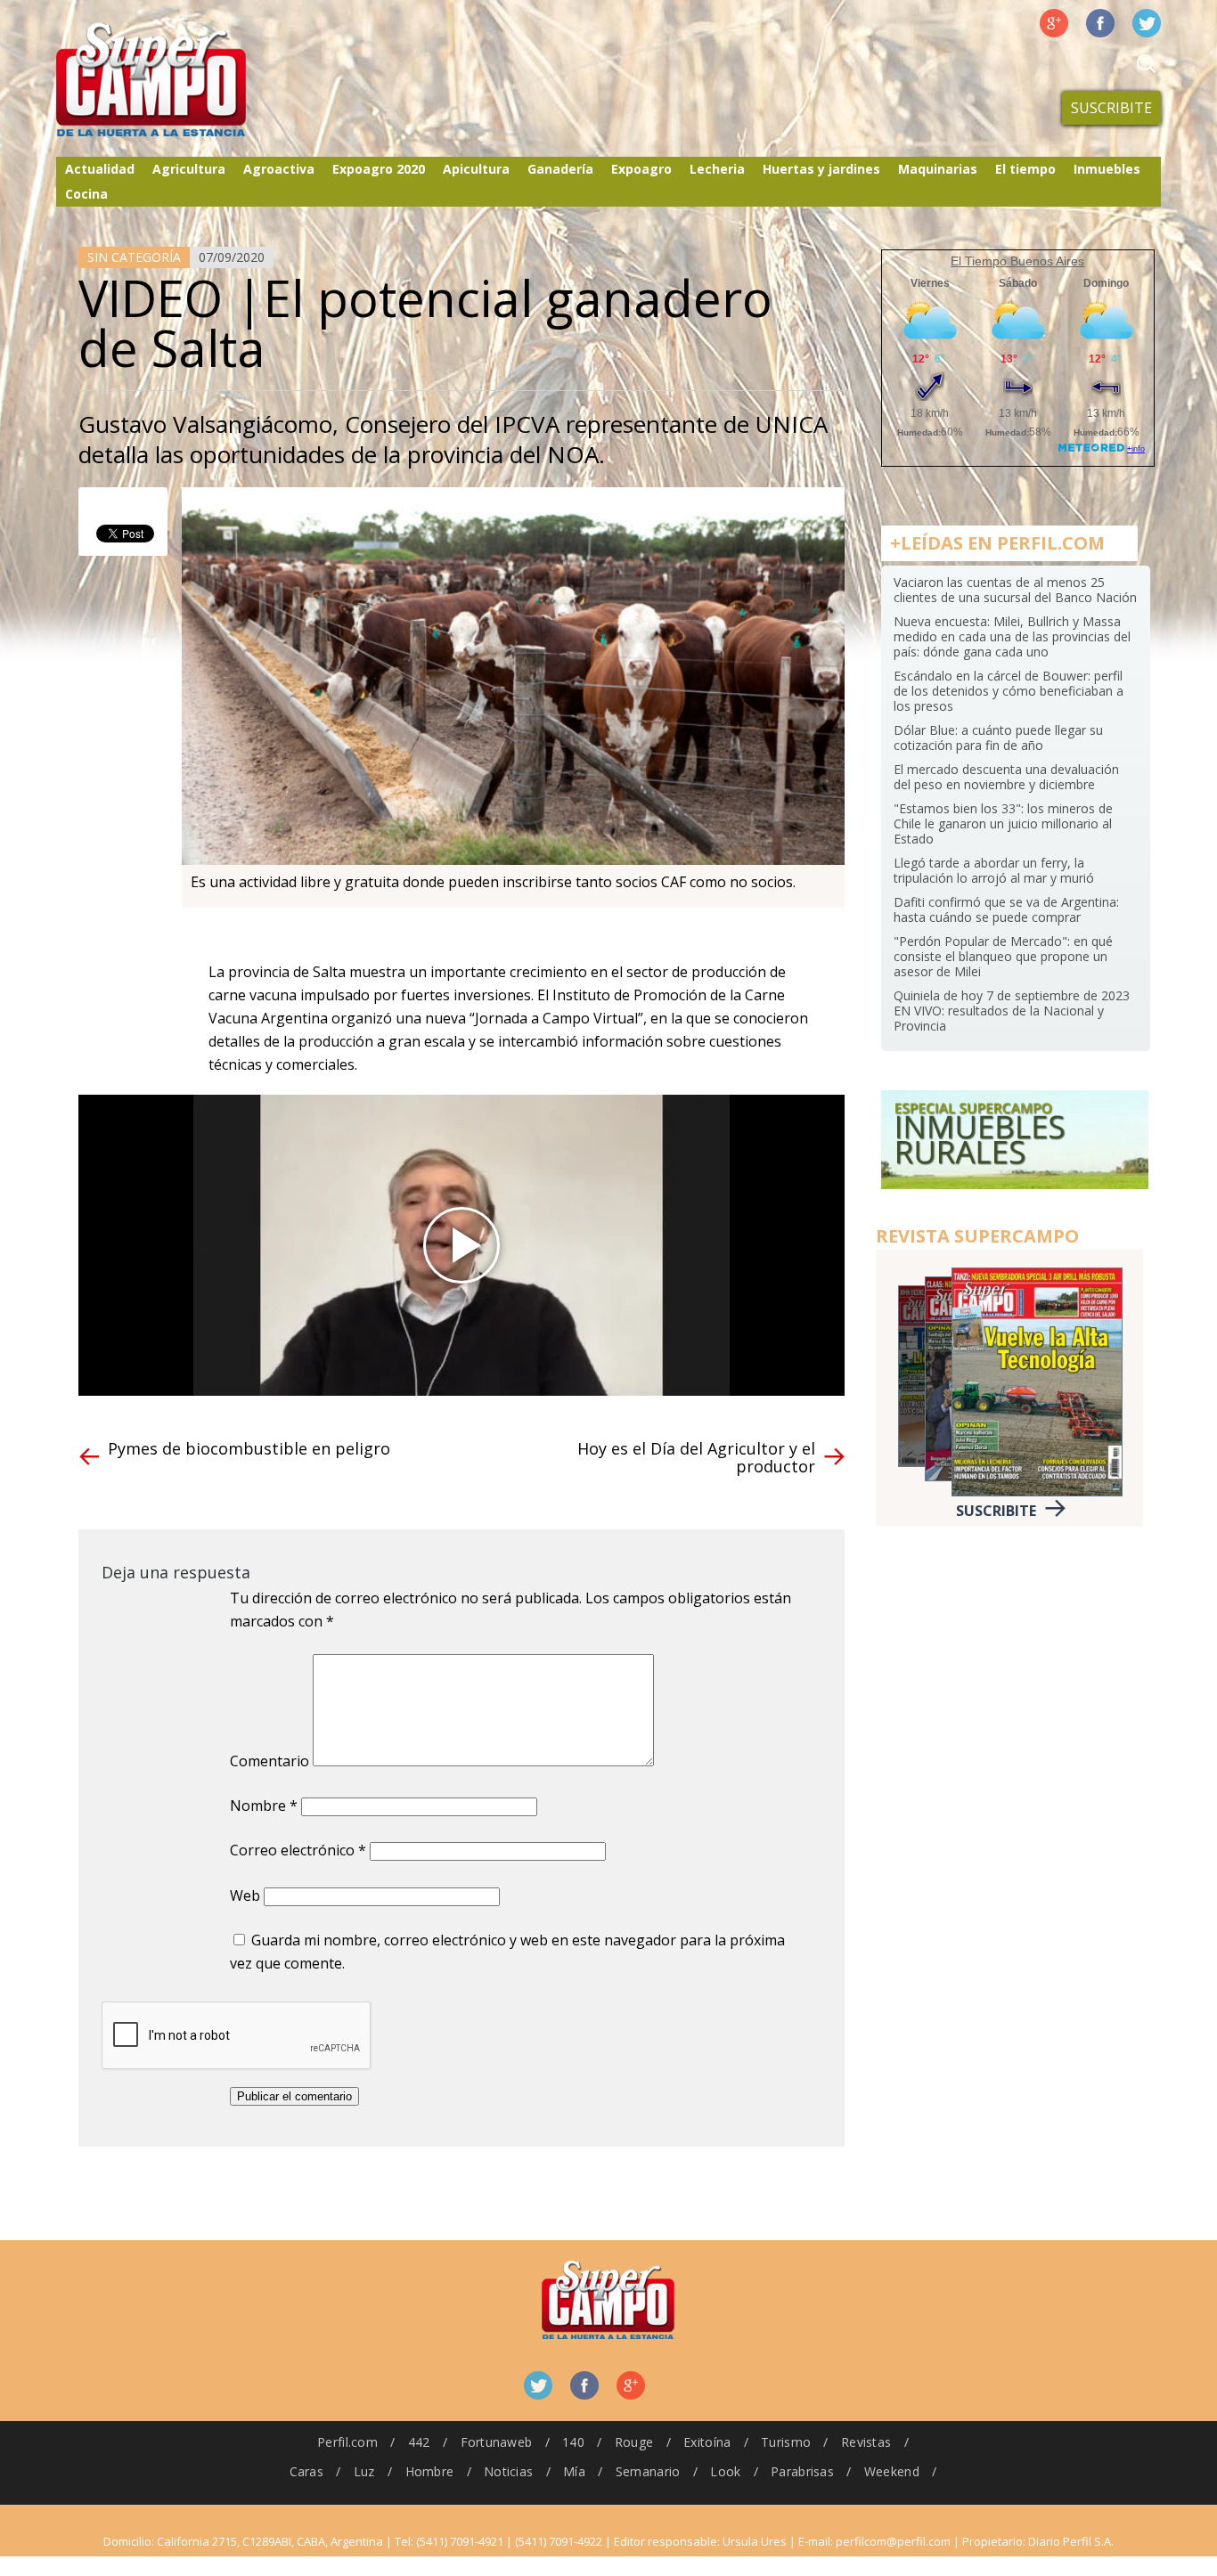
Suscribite (1111, 108)
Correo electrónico (298, 1850)
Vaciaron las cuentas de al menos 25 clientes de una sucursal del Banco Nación (1015, 590)
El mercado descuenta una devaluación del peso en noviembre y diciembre (1006, 777)
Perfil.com (347, 2442)
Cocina (86, 194)
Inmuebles (1107, 169)
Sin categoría (134, 257)
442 (419, 2442)
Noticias (508, 2471)
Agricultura (189, 169)
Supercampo (188, 80)
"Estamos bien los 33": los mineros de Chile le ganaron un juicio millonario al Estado (1003, 823)
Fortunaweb (497, 2442)
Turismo (786, 2442)
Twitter (1147, 23)
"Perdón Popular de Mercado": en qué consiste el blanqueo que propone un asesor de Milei (1003, 956)
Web (245, 1895)
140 (573, 2442)
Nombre (264, 1806)
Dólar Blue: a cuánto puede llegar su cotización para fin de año (998, 738)
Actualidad (100, 169)
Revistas (866, 2442)
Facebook (1100, 23)
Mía (574, 2471)
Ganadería (560, 169)
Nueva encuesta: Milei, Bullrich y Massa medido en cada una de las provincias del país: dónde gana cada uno (1012, 636)
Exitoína (707, 2442)
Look (725, 2471)
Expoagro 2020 (379, 169)
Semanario (648, 2471)
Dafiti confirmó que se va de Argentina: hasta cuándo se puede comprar (1006, 909)
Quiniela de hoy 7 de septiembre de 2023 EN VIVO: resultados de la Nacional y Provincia (1012, 1011)
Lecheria (717, 169)
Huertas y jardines (821, 169)
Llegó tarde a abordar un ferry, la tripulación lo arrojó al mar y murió (994, 870)
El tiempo (1025, 169)
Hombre (430, 2471)
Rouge (634, 2442)
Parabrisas (802, 2471)
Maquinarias (938, 169)
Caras (306, 2471)
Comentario (270, 1761)
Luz (364, 2471)
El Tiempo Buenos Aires (1017, 261)
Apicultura (476, 169)
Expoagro (641, 169)
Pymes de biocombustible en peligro (249, 1448)
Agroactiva (279, 169)
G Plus (1054, 23)
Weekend (892, 2471)
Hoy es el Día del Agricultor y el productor (696, 1457)
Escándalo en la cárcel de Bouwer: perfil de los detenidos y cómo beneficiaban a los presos (1009, 691)
